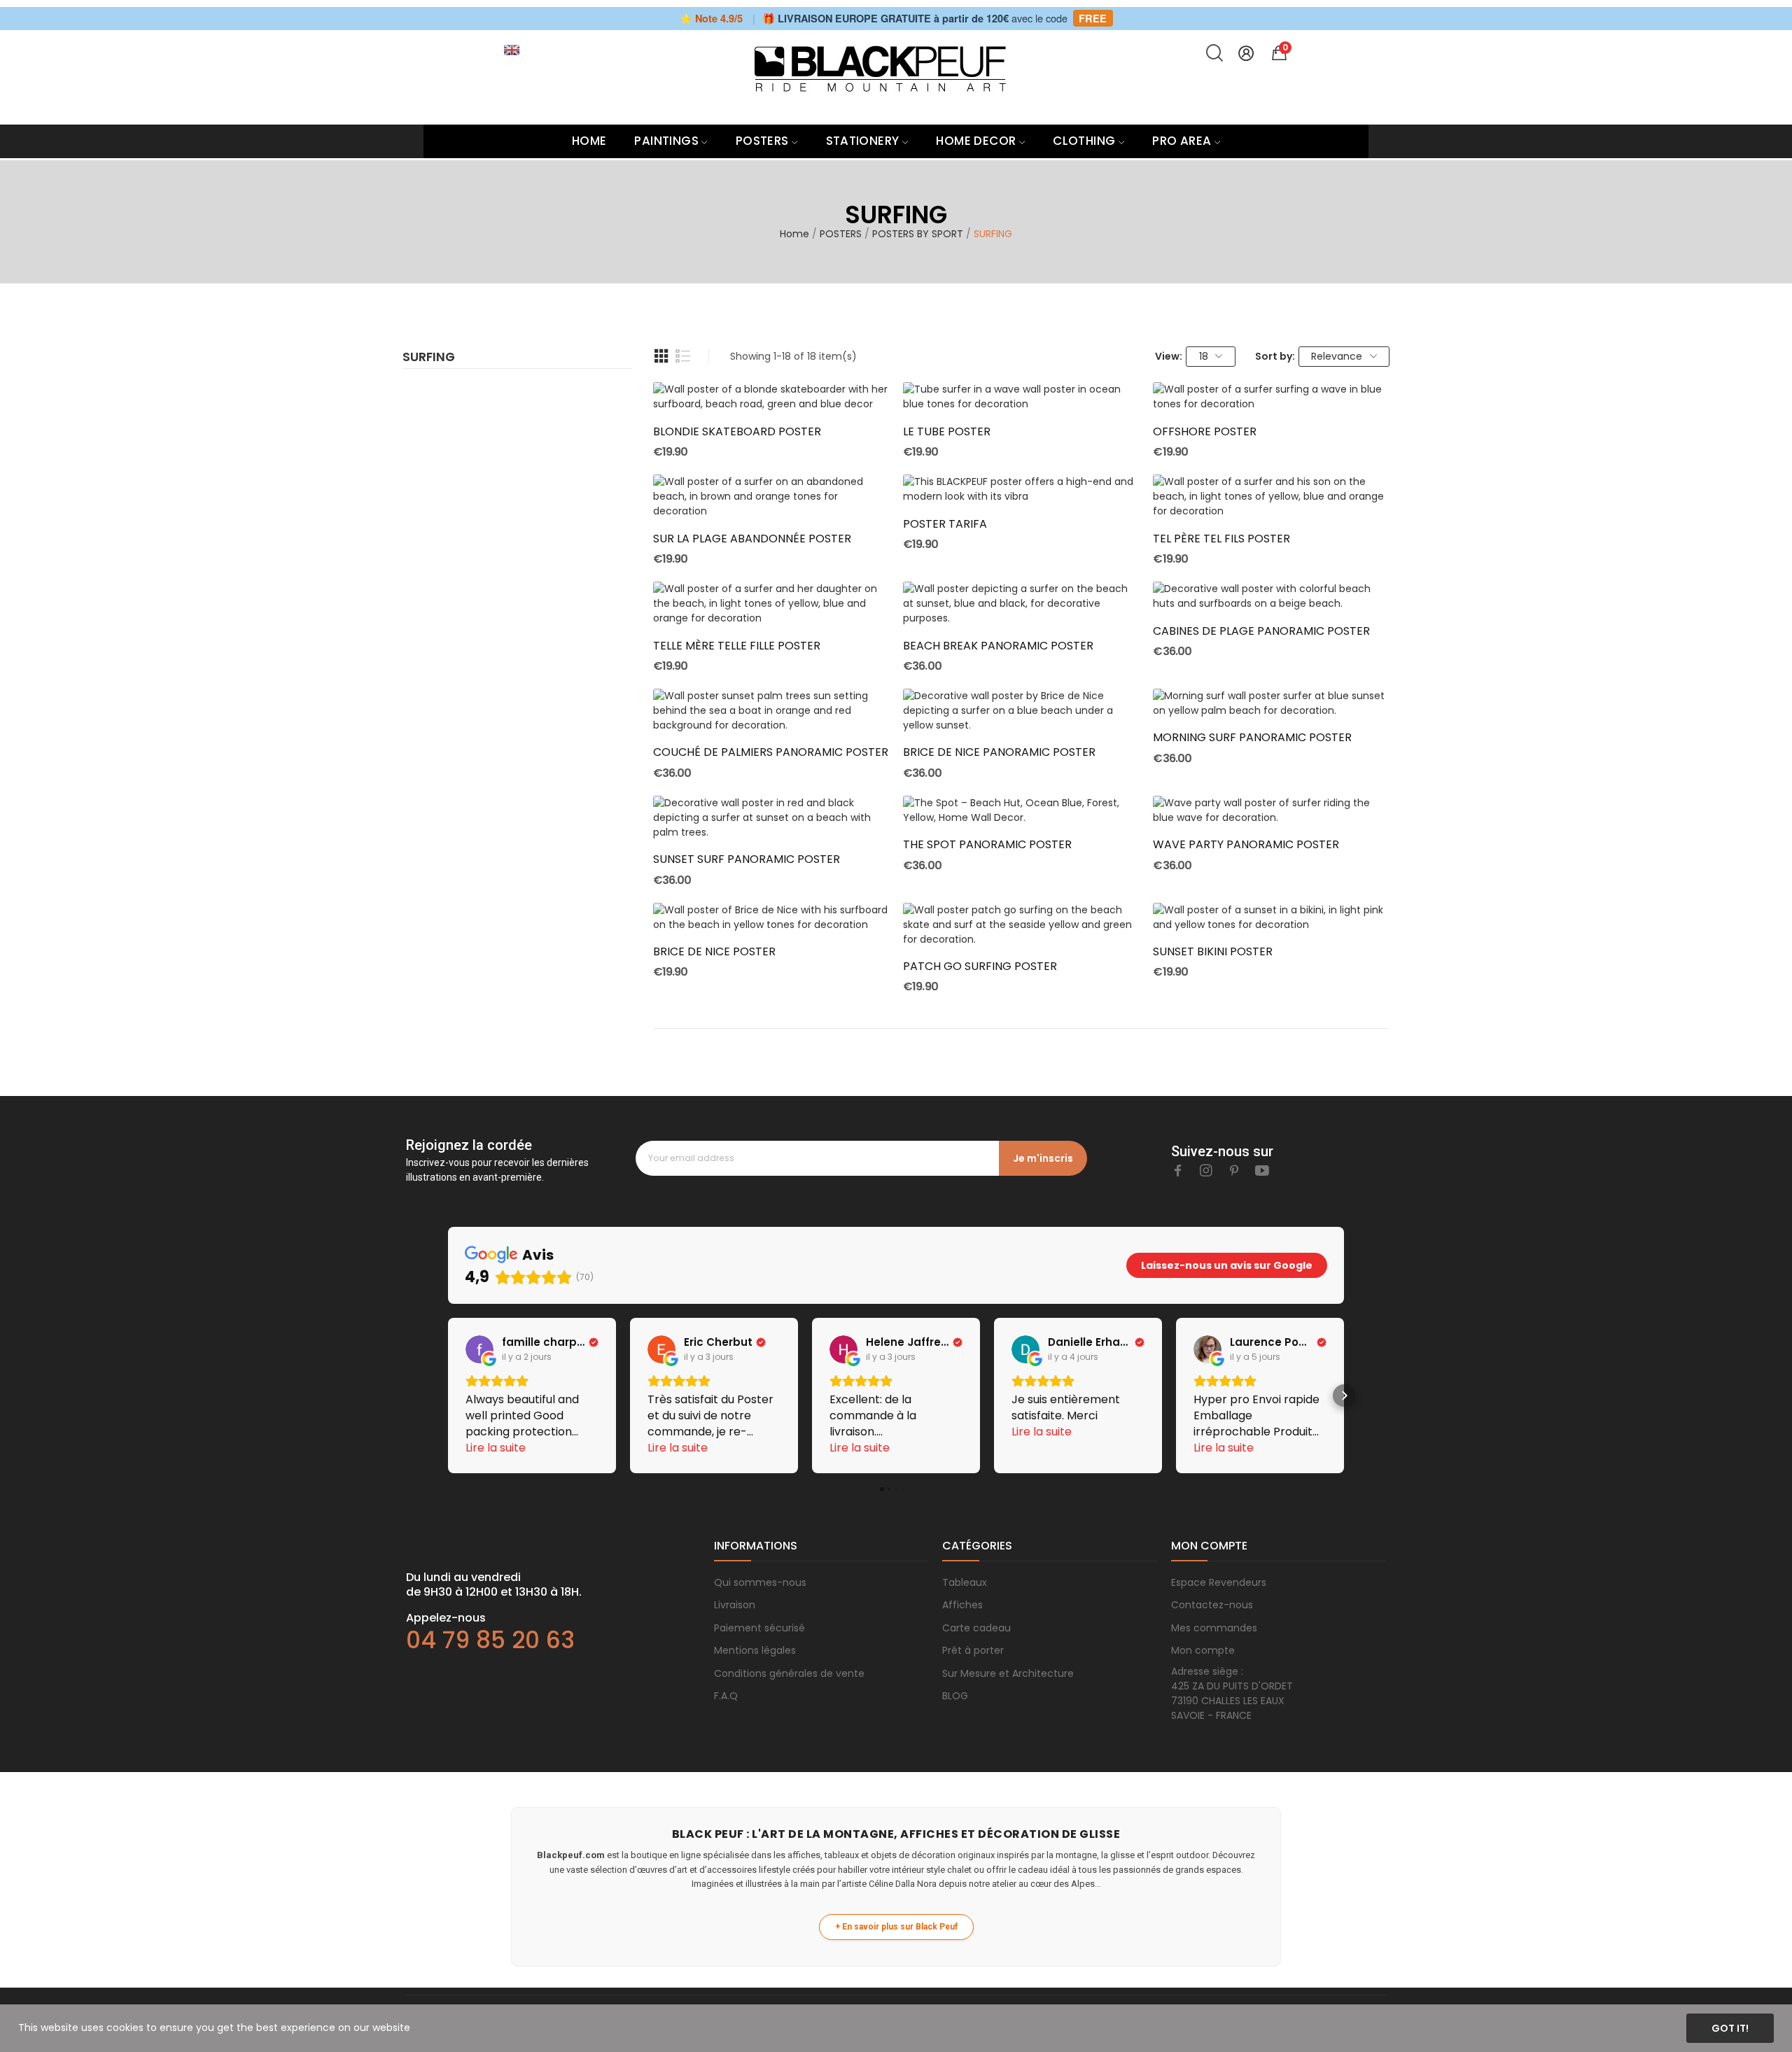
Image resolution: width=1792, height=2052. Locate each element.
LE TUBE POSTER (947, 432)
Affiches (962, 1605)
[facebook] (1178, 1171)
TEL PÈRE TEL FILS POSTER (1221, 539)
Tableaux (965, 1582)
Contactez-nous (1212, 1605)
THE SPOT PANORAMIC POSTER (987, 845)
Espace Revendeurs (1219, 1582)
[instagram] (1206, 1171)
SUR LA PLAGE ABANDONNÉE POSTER (752, 539)
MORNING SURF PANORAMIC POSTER (1252, 738)
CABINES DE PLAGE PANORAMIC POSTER (1261, 631)
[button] (448, 1396)
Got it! (1730, 2028)
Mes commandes (1214, 1628)
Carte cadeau (976, 1628)
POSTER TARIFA (945, 524)
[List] (683, 356)
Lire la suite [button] (496, 1448)
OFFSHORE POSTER (1205, 432)
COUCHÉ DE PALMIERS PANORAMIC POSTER (771, 752)
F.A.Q (726, 1696)
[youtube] (1262, 1171)
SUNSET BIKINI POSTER (1213, 952)
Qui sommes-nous (760, 1582)
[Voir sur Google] (479, 1349)
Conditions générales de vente (789, 1673)
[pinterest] (1234, 1171)
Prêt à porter (973, 1650)
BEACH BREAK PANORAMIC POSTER (998, 646)
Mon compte (1203, 1650)
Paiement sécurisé (759, 1628)
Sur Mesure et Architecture (1008, 1673)
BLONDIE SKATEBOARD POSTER (737, 432)
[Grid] (661, 356)
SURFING (429, 358)
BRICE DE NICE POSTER (714, 952)
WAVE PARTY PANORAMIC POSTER (1246, 845)
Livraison (735, 1605)
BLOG (955, 1696)
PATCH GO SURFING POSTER (980, 967)
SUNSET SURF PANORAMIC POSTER (747, 859)
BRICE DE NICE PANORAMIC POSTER (999, 752)
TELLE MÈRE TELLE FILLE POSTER (737, 646)
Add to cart (771, 386)
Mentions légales (755, 1650)
